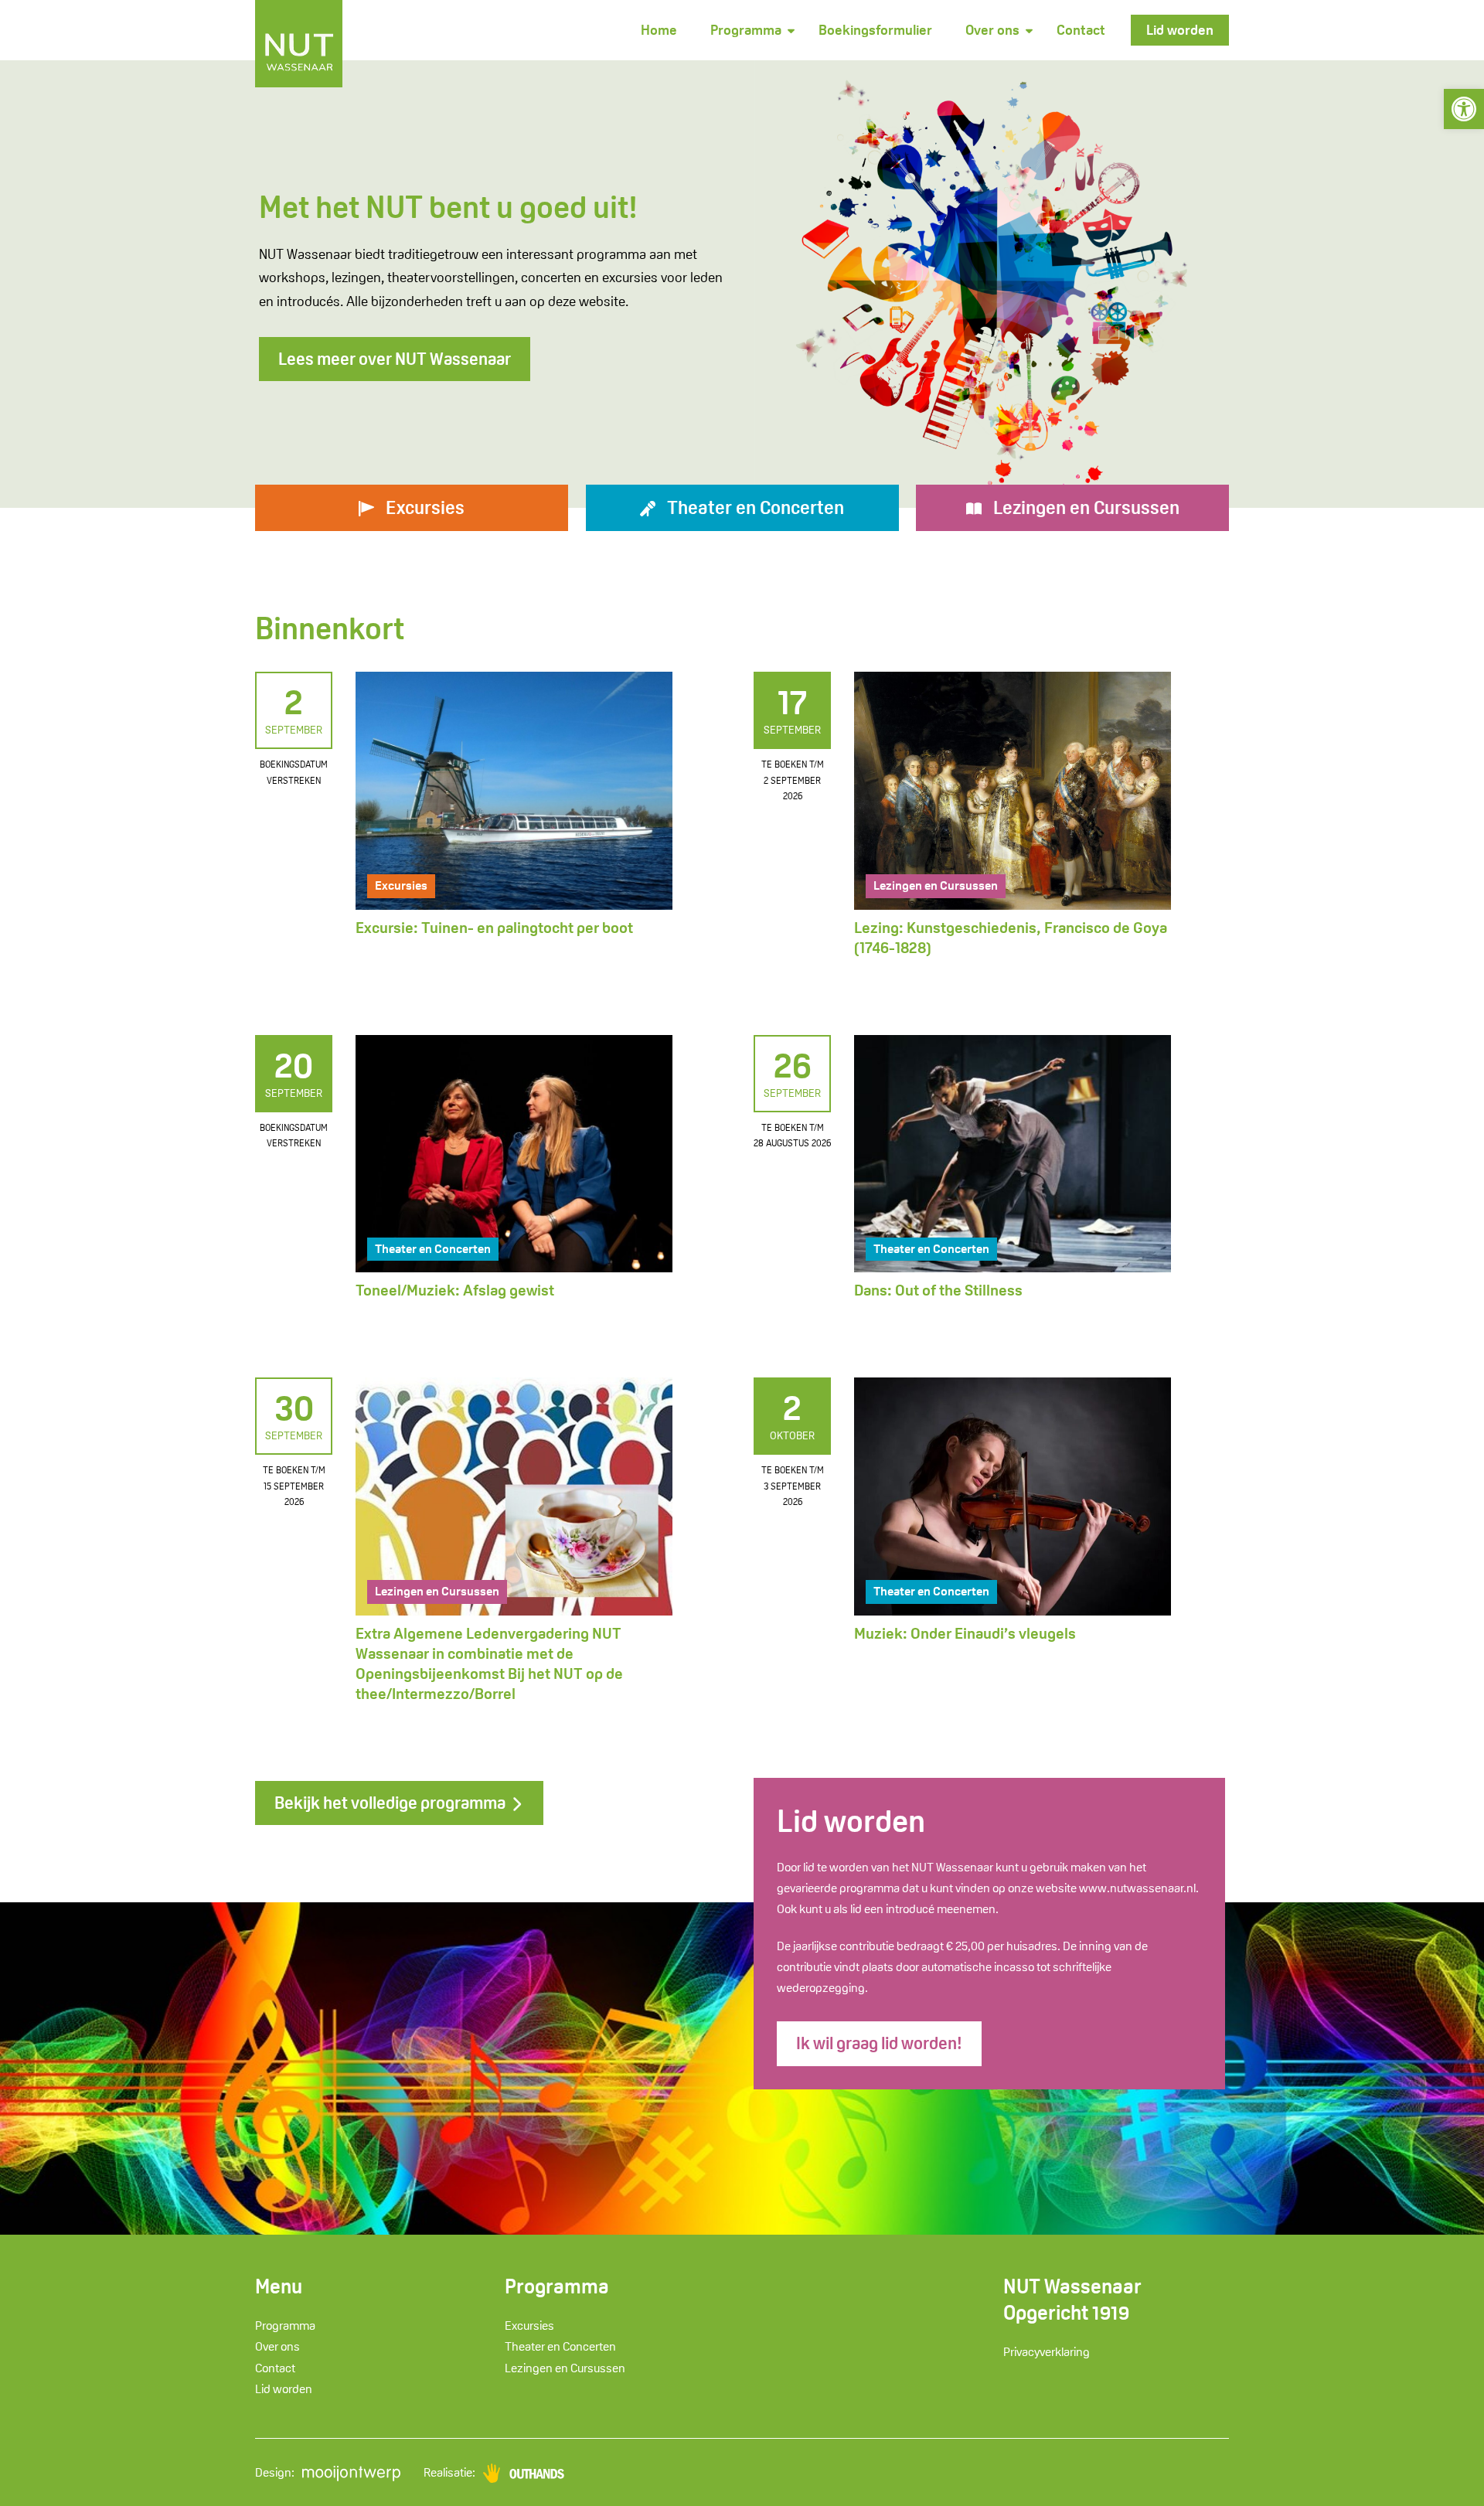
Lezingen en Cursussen (936, 885)
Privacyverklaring (1047, 2352)
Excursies (401, 885)
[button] (1464, 109)
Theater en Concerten (433, 1249)
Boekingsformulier (875, 30)
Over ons (992, 30)
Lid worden (1180, 30)
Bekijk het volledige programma (391, 1803)
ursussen (1086, 507)
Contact (1081, 30)
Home (659, 30)
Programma (746, 30)
